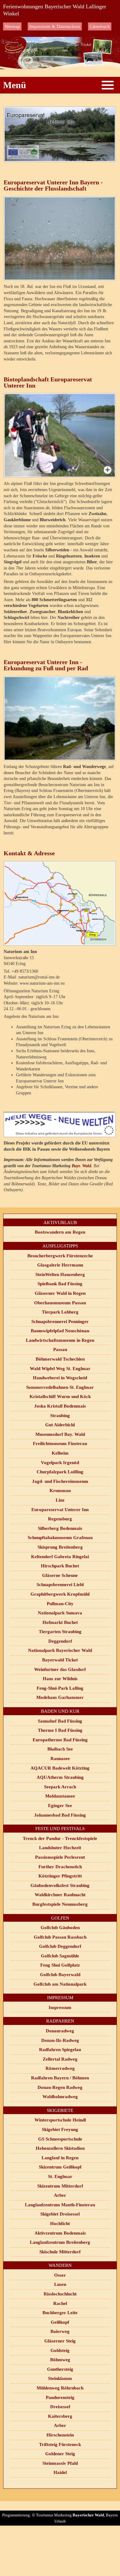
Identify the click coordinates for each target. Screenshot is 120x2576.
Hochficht (60, 2223)
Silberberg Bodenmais (60, 1528)
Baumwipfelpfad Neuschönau (60, 1331)
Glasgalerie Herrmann (60, 1265)
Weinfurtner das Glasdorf (60, 1669)
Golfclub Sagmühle (60, 1956)
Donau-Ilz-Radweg (60, 2040)
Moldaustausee (60, 1796)
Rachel (60, 2303)
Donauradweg (60, 2031)
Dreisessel (60, 2407)
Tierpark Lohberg (60, 1312)
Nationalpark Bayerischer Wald (60, 1650)
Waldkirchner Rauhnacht (60, 1895)
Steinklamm (60, 2378)
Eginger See (60, 1806)
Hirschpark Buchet (60, 1566)
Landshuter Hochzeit (60, 1848)
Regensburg (60, 1519)
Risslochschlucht (60, 2294)
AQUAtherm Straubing (60, 1777)
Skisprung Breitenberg (60, 1547)
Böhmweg (60, 2360)
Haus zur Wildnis (60, 1679)
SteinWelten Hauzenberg (60, 1274)
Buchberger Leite (60, 2313)
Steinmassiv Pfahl (60, 2463)
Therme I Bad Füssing (60, 1730)
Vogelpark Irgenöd (60, 1463)
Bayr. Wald (81, 1166)
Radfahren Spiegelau (60, 2050)
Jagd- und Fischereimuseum (60, 1481)
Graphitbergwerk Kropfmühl (60, 1594)
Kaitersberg (60, 2416)
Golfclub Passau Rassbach (60, 1937)
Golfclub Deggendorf (60, 1946)
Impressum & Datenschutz (55, 26)
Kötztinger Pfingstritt (60, 1876)
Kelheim (60, 1453)
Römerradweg (60, 2068)
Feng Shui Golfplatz (60, 1965)
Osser (60, 2275)
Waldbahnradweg (60, 2097)
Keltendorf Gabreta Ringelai (60, 1557)
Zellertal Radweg (60, 2059)
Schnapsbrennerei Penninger (60, 1321)
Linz (60, 1500)
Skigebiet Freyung (60, 2129)
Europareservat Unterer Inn (60, 1510)
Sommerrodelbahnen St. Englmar (60, 1387)
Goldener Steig (60, 2454)
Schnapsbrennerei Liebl (60, 1585)
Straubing (60, 1416)
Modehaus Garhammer (60, 1697)
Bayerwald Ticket (60, 1660)
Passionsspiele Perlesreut (60, 1857)
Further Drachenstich (60, 1867)
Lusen (60, 2284)
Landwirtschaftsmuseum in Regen (60, 1340)
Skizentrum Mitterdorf (60, 2186)
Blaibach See (60, 1749)
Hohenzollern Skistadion (60, 2148)
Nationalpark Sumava (60, 1613)
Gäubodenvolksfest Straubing (60, 1885)
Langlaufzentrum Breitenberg (60, 2242)
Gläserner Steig (60, 2341)
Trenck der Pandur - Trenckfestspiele (60, 1838)
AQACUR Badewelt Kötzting (60, 1768)
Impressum (60, 2007)
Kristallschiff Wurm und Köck (60, 1396)
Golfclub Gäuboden (60, 1928)
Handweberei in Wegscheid (60, 1378)
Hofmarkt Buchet (60, 1622)
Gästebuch (100, 26)
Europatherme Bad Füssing (60, 1740)
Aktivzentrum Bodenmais (60, 2233)
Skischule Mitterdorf (60, 2252)
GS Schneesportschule (60, 2139)
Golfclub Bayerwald (60, 1975)
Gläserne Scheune (60, 1575)
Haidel (60, 2472)
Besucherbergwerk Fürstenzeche (60, 1256)
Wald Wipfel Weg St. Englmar (60, 1369)
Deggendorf (60, 1641)
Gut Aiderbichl (60, 1425)
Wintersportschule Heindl (60, 2120)
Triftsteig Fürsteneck (60, 2444)
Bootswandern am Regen (60, 1232)
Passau (60, 1349)
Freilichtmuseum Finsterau (60, 1444)
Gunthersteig (60, 2369)
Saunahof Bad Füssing (60, 1721)
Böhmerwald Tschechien (60, 1359)
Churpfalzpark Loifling (60, 1472)
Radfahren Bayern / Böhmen (60, 2078)
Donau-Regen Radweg (60, 2087)
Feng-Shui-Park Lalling (60, 1688)
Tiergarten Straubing (60, 1632)
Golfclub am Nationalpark (60, 1984)
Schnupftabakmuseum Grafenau (60, 1538)
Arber (60, 2195)
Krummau (60, 1491)
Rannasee (60, 1759)
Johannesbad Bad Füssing (60, 1815)
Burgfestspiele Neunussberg (60, 1904)
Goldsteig (60, 2350)
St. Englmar (60, 2176)
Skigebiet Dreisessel (60, 2214)
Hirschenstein (60, 2435)
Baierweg (60, 2331)
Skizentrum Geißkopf (60, 2167)
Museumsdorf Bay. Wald (60, 1434)
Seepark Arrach (60, 1787)
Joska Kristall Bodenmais (60, 1406)
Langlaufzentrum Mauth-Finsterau (60, 2205)
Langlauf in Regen (60, 2158)
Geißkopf (60, 2322)
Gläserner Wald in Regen (60, 1293)
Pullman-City (60, 1604)
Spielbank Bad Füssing (60, 1284)
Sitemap (12, 26)
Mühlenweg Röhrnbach (60, 2388)
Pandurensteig (60, 2397)
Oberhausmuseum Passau (60, 1303)
